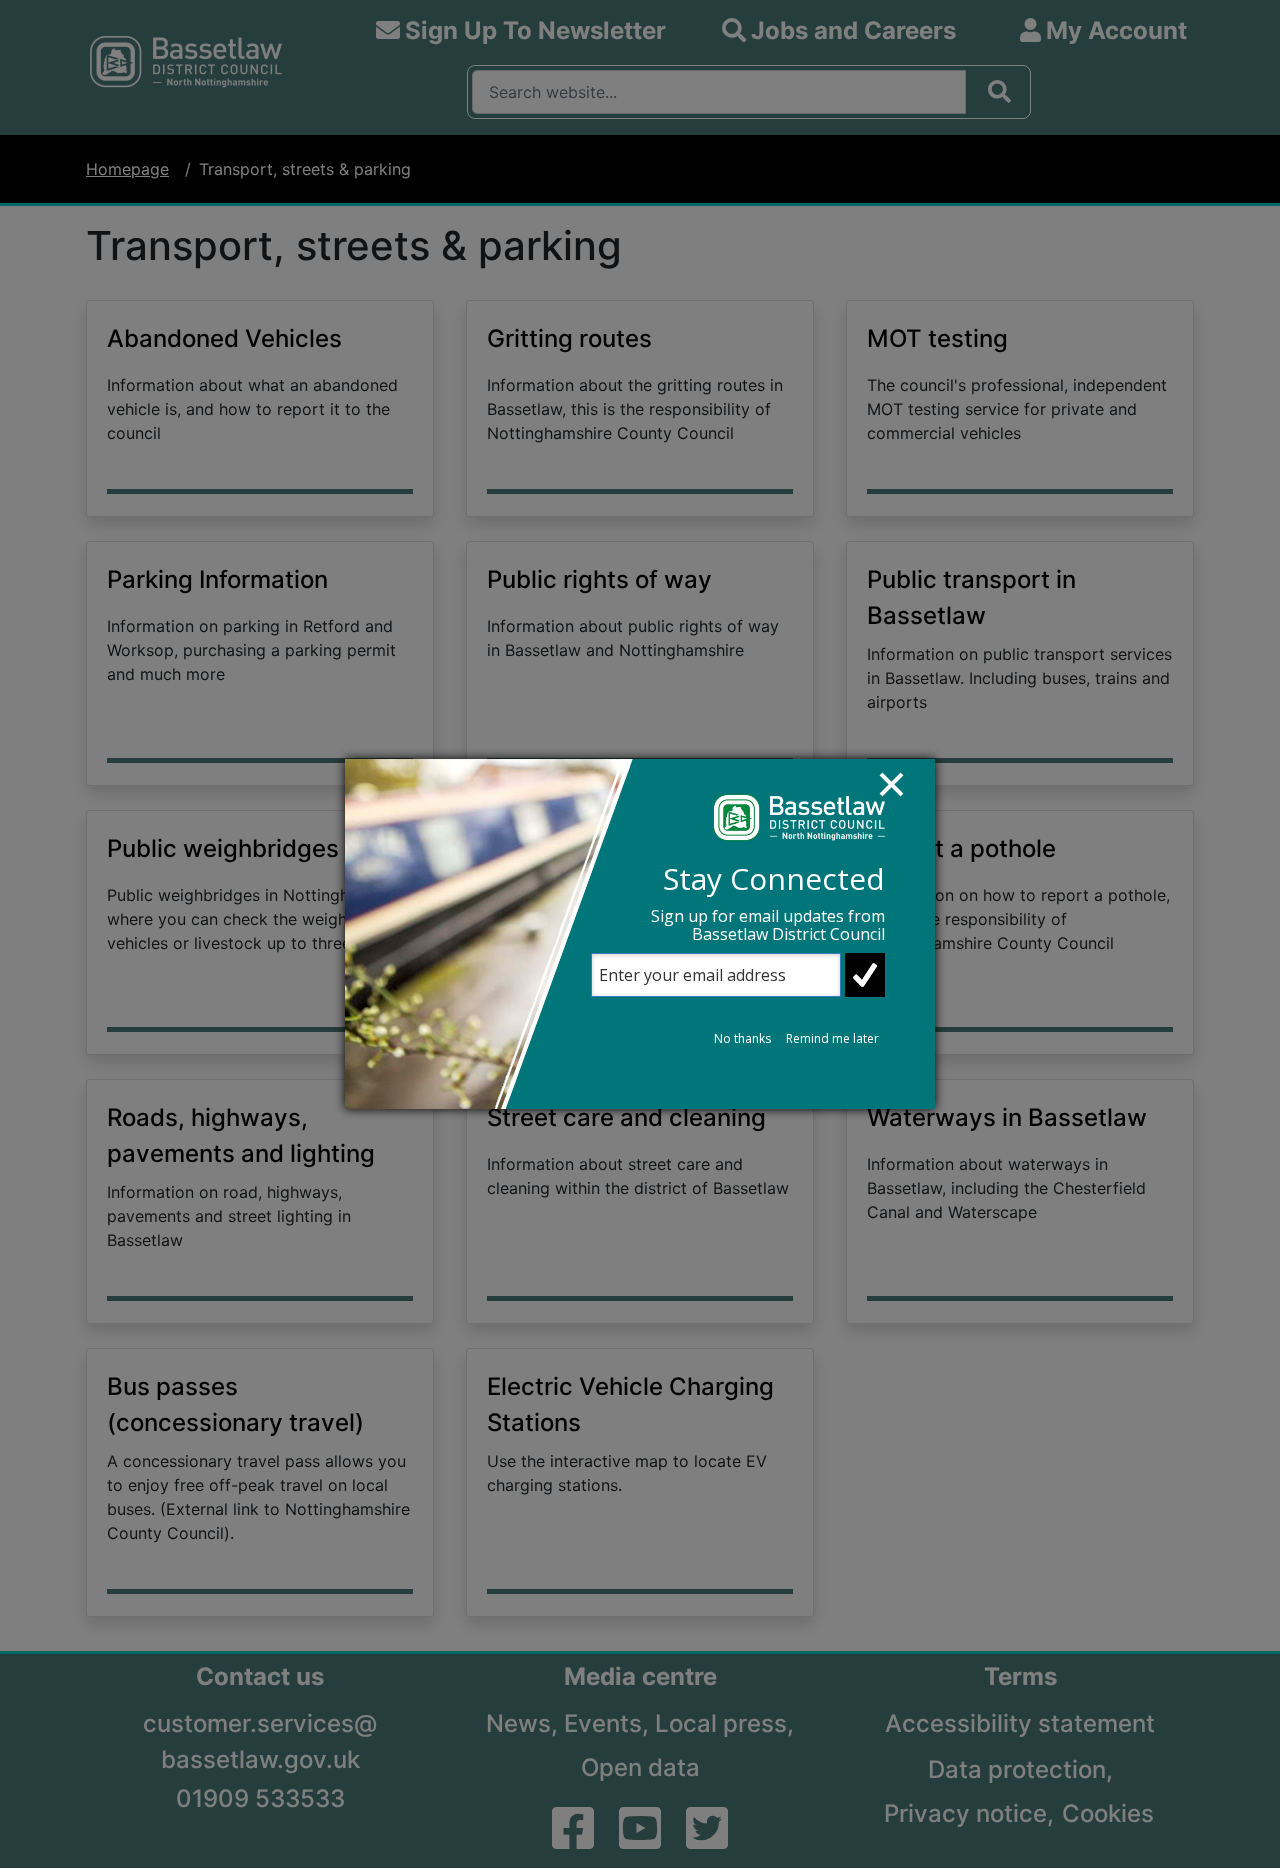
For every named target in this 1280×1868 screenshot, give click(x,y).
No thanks (742, 1038)
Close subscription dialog (901, 794)
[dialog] (640, 934)
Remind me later (832, 1038)
